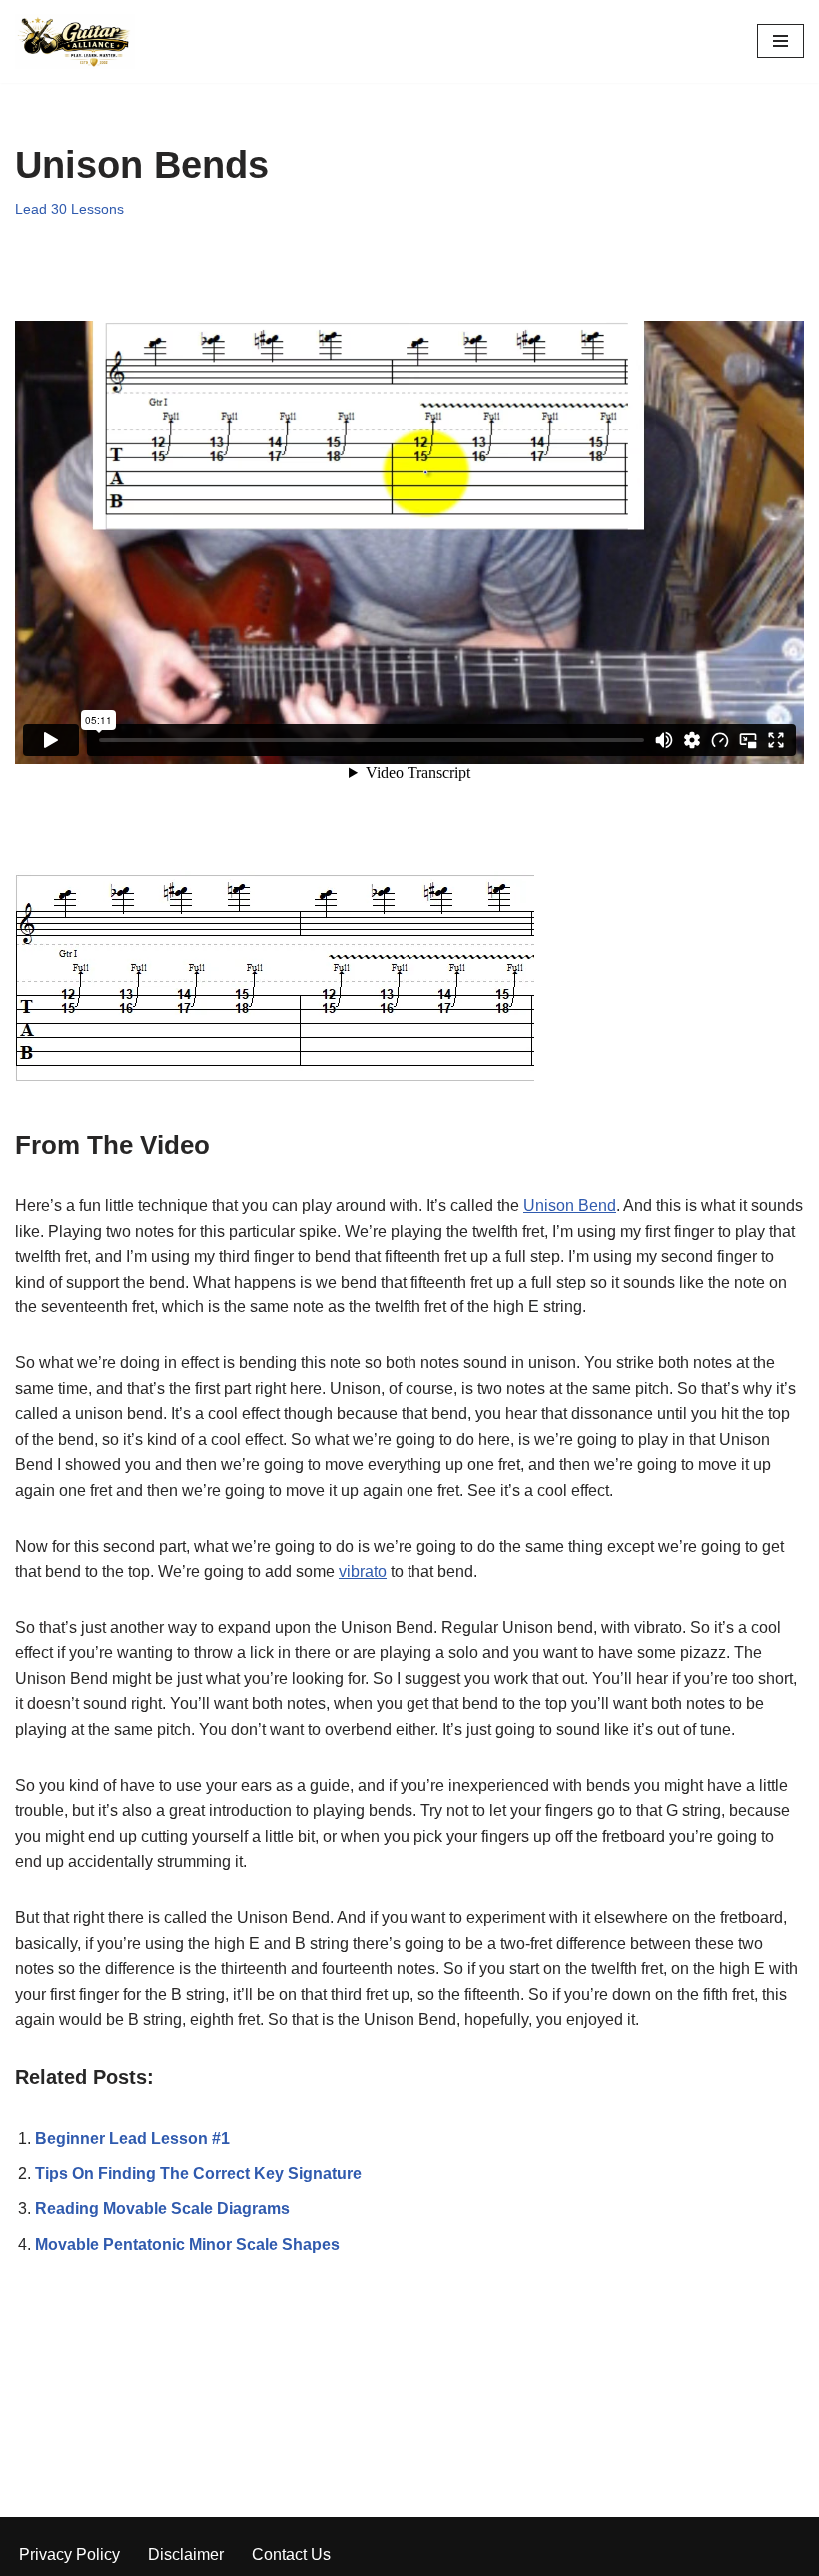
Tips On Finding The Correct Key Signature (198, 2174)
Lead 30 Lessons (69, 209)
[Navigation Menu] (781, 41)
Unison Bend (570, 1205)
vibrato (363, 1572)
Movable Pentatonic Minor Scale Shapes (187, 2245)
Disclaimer (186, 2555)
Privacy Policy (69, 2555)
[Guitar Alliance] (75, 41)
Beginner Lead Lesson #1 (132, 2138)
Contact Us (291, 2555)
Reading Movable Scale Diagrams (162, 2209)
